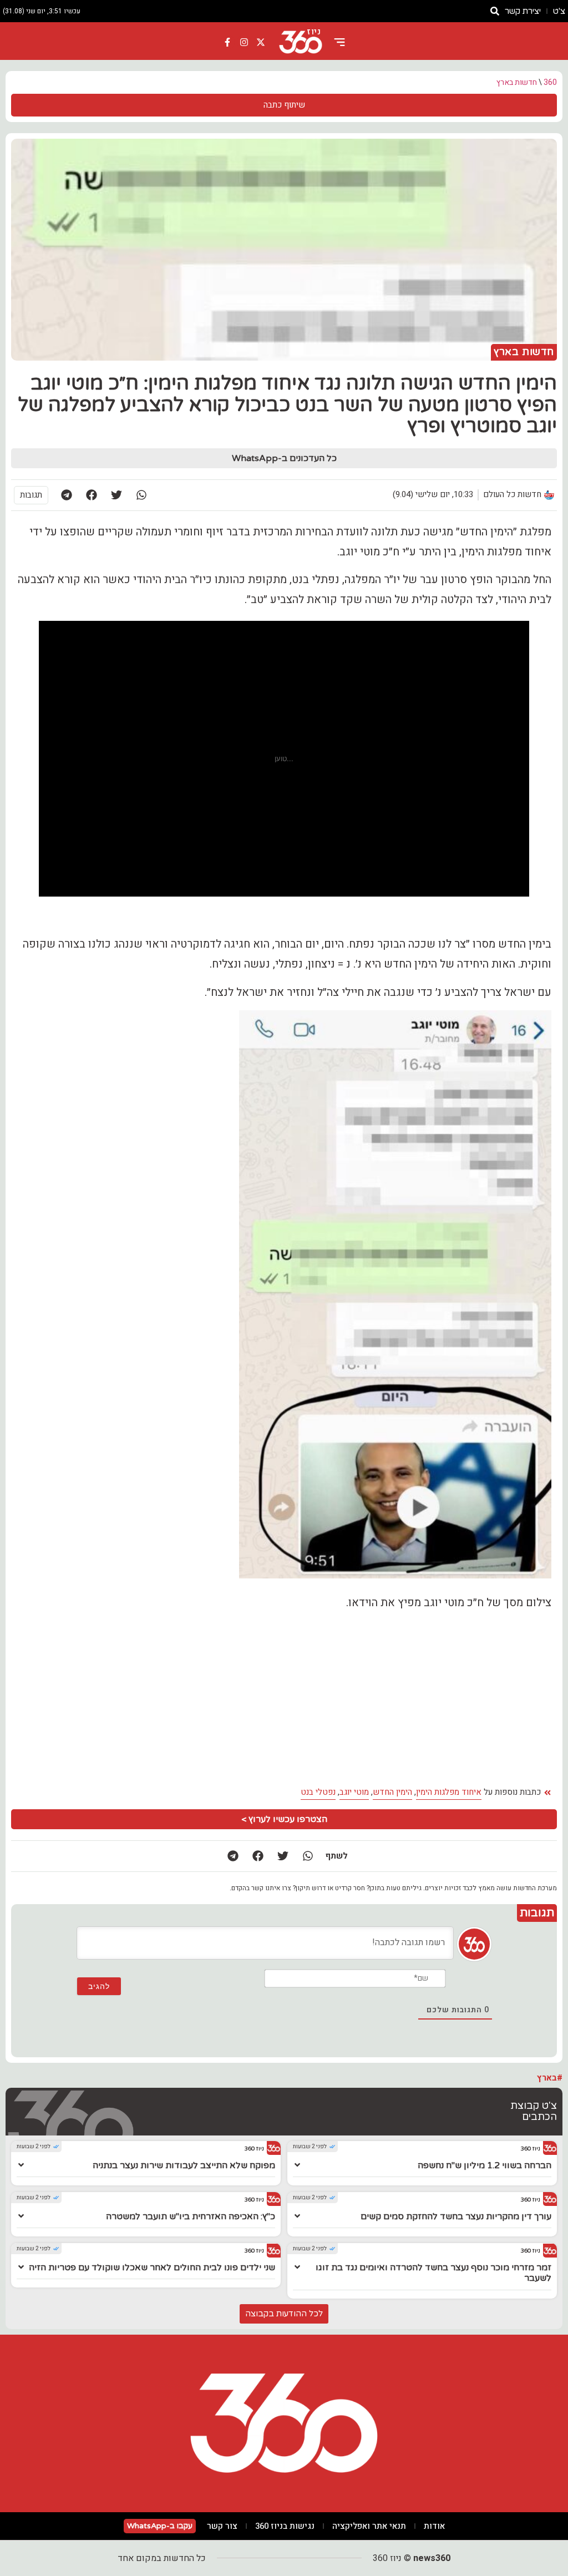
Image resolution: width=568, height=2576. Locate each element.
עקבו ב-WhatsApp (160, 2526)
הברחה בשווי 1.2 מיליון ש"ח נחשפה (485, 2165)
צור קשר (222, 2526)
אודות (434, 2526)
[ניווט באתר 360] (339, 42)
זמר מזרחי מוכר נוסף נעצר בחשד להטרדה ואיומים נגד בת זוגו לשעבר (433, 2273)
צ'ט (559, 11)
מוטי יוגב (354, 1792)
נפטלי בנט (318, 1792)
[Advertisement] (284, 1698)
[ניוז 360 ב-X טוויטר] (261, 42)
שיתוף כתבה (284, 105)
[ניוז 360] (301, 42)
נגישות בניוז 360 (285, 2526)
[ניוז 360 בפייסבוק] (228, 42)
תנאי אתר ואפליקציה (369, 2526)
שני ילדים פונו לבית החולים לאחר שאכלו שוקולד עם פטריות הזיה (152, 2268)
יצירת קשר (523, 11)
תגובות (31, 495)
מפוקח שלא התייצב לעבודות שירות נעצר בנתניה (184, 2165)
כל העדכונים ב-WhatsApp (284, 458)
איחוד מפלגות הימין (449, 1792)
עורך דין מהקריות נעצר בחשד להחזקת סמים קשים (456, 2216)
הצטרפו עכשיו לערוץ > (284, 1819)
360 (550, 82)
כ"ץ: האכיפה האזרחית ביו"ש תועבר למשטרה (191, 2216)
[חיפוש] (495, 11)
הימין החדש (392, 1792)
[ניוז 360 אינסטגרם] (244, 42)
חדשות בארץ (517, 82)
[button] (141, 495)
